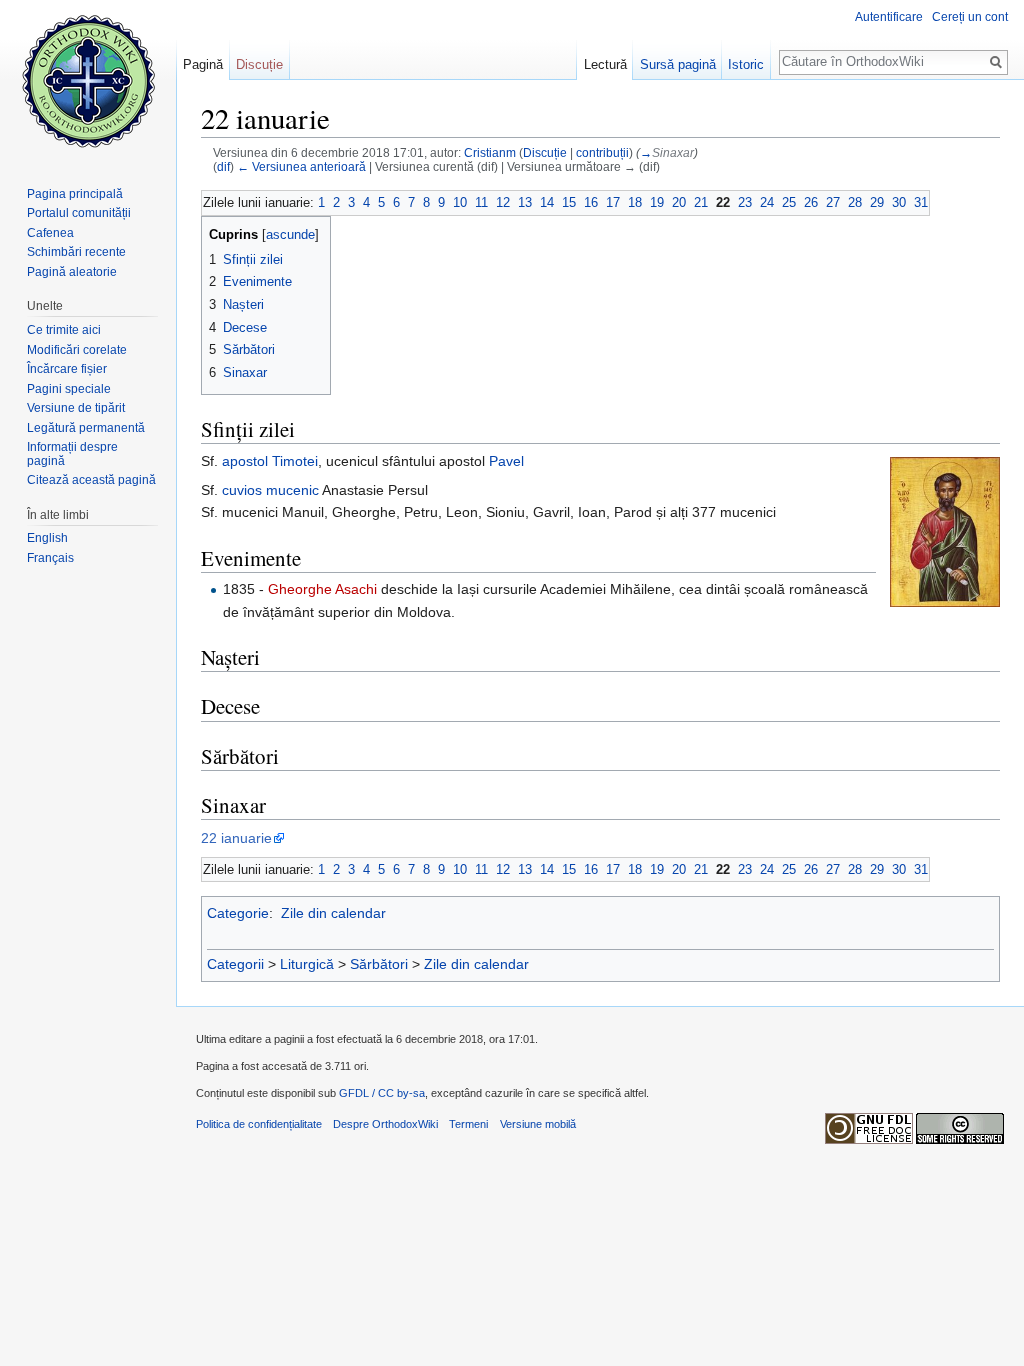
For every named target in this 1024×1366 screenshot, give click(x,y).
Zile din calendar (333, 913)
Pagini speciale (69, 389)
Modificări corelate (77, 350)
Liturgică (307, 964)
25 (789, 202)
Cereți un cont (970, 17)
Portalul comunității (79, 213)
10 (460, 202)
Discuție (545, 152)
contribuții (602, 152)
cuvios (242, 490)
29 (877, 202)
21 (701, 202)
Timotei (295, 461)
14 (547, 202)
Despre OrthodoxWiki (385, 1124)
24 (767, 202)
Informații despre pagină (72, 454)
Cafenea (50, 233)
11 (481, 202)
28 (855, 202)
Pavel (506, 461)
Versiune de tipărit (76, 408)
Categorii (235, 964)
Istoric (746, 64)
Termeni (468, 1124)
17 (613, 202)
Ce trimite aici (64, 330)
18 (635, 202)
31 (921, 202)
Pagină (203, 64)
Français (50, 558)
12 (503, 202)
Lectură (605, 64)
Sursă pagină (678, 64)
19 (657, 202)
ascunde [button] (290, 235)
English (47, 538)
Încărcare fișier (67, 369)
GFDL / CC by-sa (382, 1093)
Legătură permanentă (86, 428)
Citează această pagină (91, 480)
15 (569, 202)
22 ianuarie (236, 838)
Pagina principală (75, 194)
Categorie (238, 913)
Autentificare (889, 17)
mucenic (292, 490)
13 (525, 202)
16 (591, 202)
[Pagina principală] (88, 80)
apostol (245, 461)
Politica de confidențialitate (259, 1124)
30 (899, 202)
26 (811, 202)
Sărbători (379, 964)
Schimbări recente (76, 252)
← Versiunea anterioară (301, 166)
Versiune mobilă (538, 1124)
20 (679, 202)
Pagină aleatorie (72, 272)
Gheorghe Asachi (322, 589)
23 (745, 202)
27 (833, 202)
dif (223, 166)
